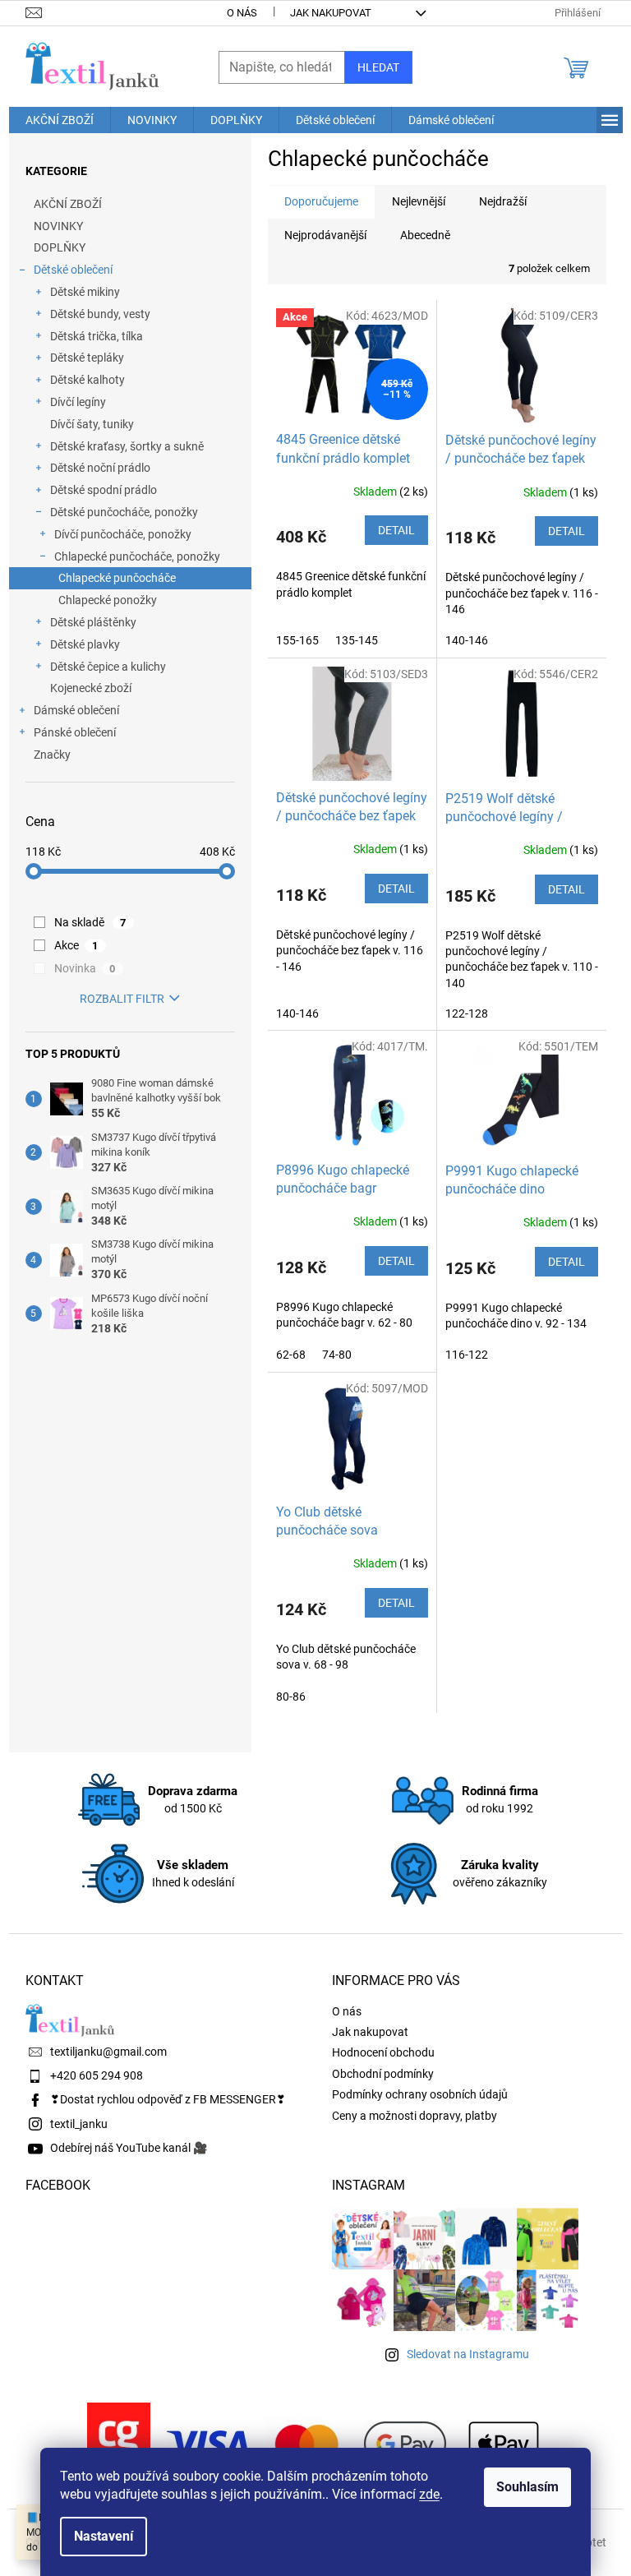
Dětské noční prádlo (100, 468)
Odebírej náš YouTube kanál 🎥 (129, 2148)
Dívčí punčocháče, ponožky (123, 534)
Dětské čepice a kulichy (108, 667)
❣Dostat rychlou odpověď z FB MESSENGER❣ (168, 2099)
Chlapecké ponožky (108, 600)
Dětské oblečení (73, 270)
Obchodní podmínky (383, 2074)
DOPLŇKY (60, 247)
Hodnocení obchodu (383, 2052)
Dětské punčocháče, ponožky (124, 512)
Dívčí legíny (78, 402)
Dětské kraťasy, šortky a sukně (127, 446)
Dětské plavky (85, 644)
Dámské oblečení (76, 710)
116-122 (467, 1355)
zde (429, 2494)
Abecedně (425, 235)
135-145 (357, 640)
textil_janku (79, 2124)
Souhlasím (527, 2487)
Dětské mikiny (85, 292)
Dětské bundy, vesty (100, 314)
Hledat (378, 67)
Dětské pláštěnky (93, 622)
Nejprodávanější (325, 235)
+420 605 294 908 (97, 2075)
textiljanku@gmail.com (108, 2052)
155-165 (297, 640)
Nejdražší (503, 201)
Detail (396, 530)
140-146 (467, 640)
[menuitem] (60, 120)
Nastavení (104, 2536)
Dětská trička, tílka (97, 336)
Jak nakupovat (331, 13)
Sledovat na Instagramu (468, 2354)
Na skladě (90, 922)
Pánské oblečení (75, 732)
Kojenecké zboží (91, 688)
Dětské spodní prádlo (104, 490)
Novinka (85, 968)
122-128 (467, 1013)
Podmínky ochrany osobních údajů (420, 2094)
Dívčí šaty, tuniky (92, 424)
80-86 (291, 1697)
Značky (52, 755)
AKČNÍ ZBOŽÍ (68, 204)
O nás (242, 13)
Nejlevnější (419, 201)
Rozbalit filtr (122, 999)
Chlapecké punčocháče (117, 578)
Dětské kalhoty (88, 380)
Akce (76, 945)
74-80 (337, 1355)
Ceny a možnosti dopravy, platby (415, 2116)
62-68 (291, 1355)
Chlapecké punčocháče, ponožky (137, 556)
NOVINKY (58, 226)
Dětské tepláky (87, 358)
